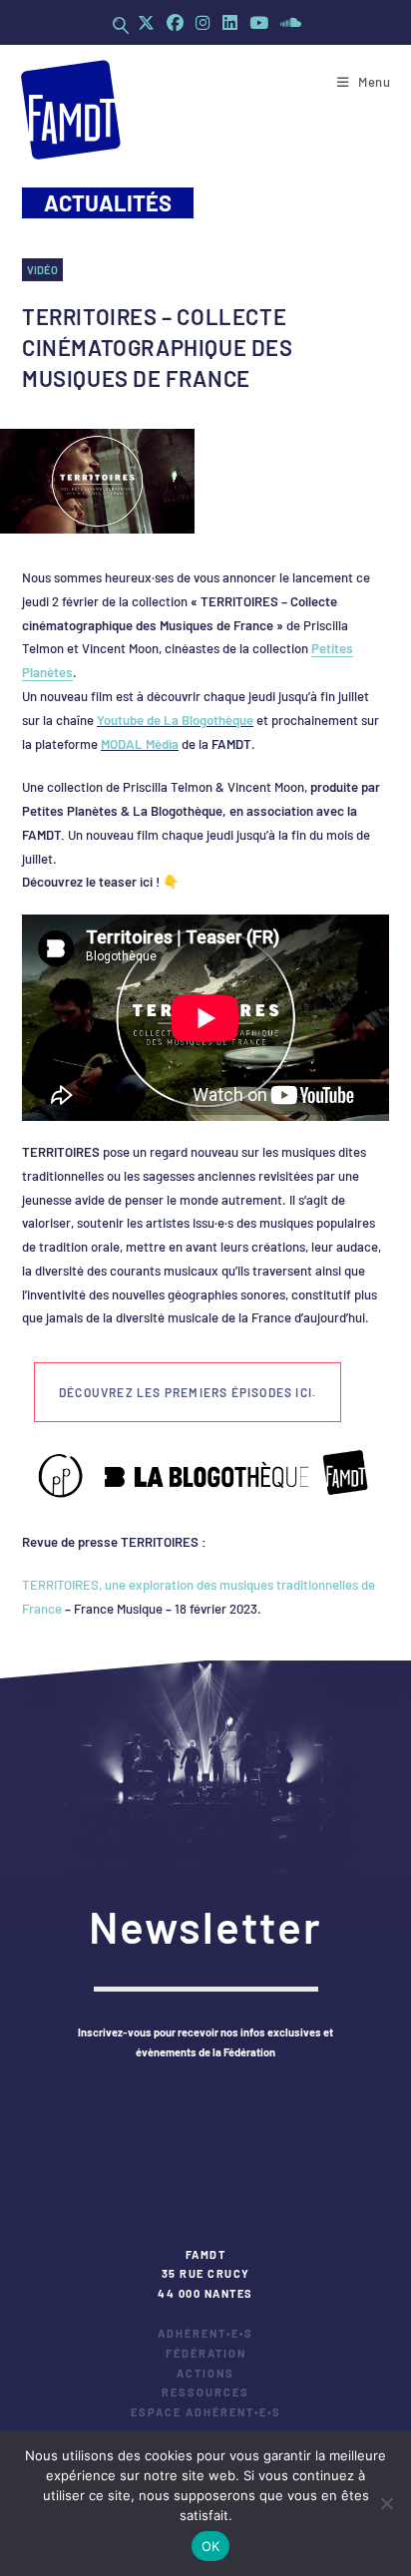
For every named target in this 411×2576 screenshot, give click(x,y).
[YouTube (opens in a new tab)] (259, 22)
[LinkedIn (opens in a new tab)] (230, 22)
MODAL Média (140, 744)
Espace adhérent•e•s (206, 2412)
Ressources (205, 2392)
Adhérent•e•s (205, 2333)
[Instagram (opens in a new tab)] (203, 22)
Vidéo (42, 270)
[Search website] (121, 25)
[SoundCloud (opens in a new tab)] (288, 22)
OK (211, 2546)
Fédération (206, 2353)
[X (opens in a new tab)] (146, 22)
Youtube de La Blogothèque (175, 720)
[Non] (386, 2503)
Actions (205, 2373)
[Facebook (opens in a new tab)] (175, 22)
